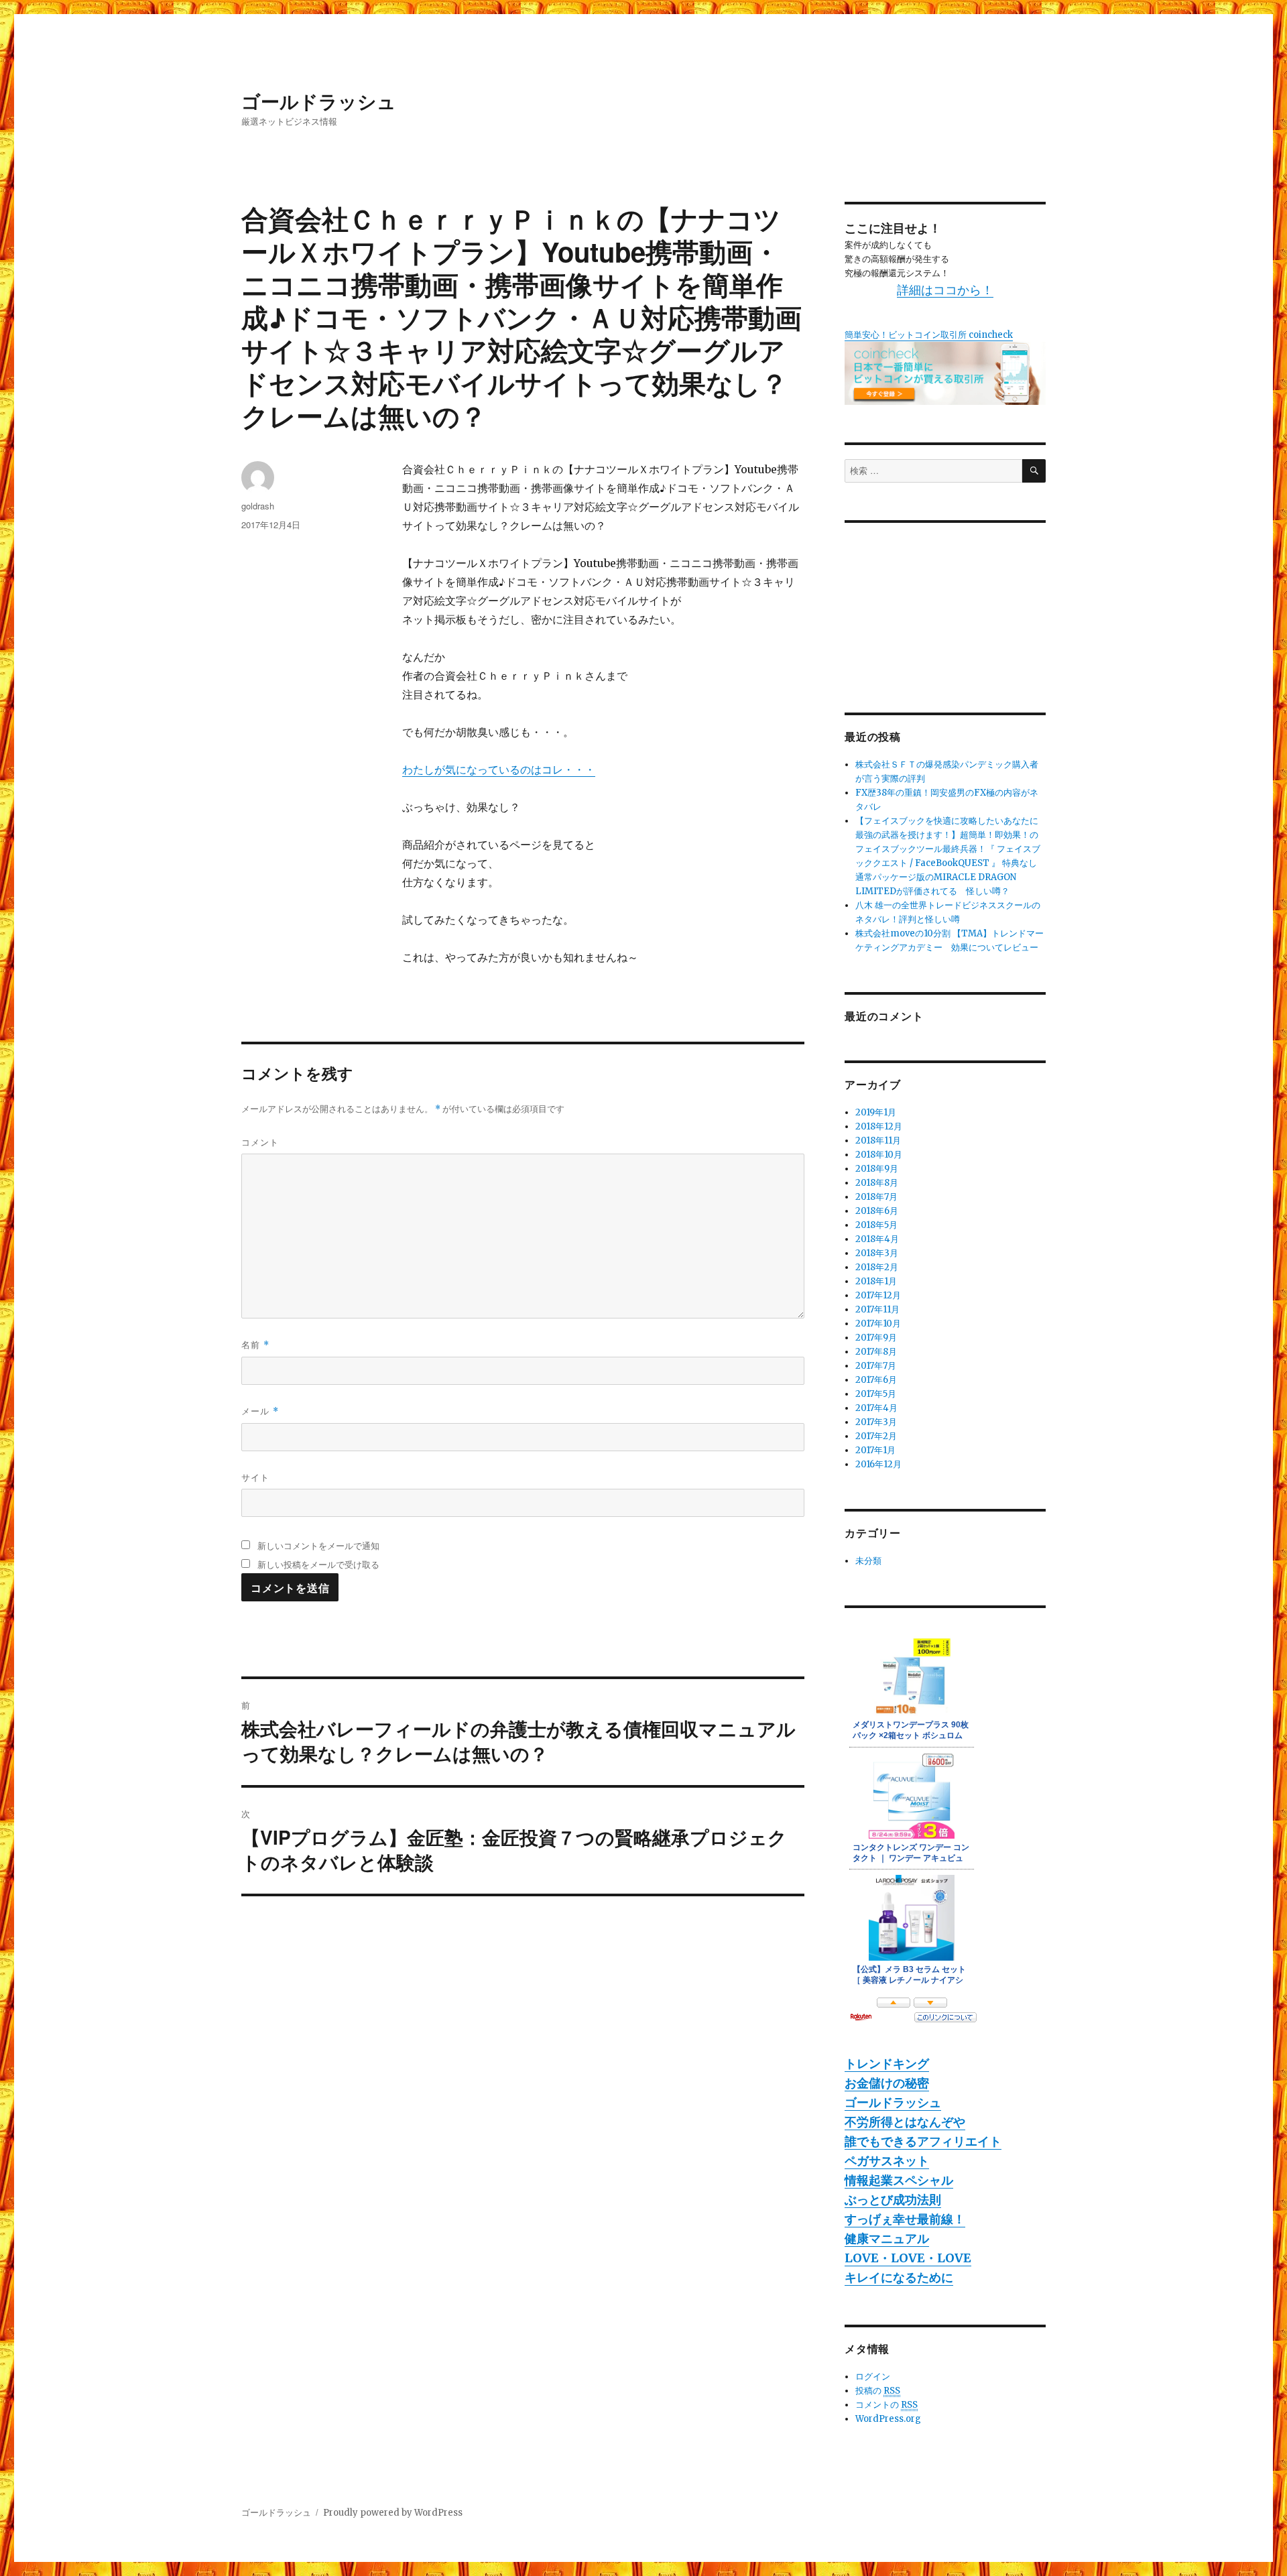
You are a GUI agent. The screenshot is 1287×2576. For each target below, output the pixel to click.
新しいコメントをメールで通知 (318, 1545)
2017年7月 (876, 1366)
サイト (255, 1477)
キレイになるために (899, 2277)
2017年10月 (878, 1324)
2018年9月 (877, 1169)
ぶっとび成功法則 (893, 2200)
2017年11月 (877, 1309)
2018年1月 (876, 1281)
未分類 (868, 1561)
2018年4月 (877, 1239)
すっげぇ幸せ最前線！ (905, 2219)
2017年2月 (876, 1436)
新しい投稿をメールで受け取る (318, 1564)
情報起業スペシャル (899, 2180)
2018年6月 (877, 1211)
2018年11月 (878, 1141)
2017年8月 (876, 1352)
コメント (260, 1142)
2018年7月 (876, 1197)
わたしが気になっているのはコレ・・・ (499, 770)
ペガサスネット (887, 2161)
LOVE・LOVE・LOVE (908, 2258)
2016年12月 (878, 1464)
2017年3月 (876, 1422)
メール (260, 1411)
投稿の (878, 2391)
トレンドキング (887, 2064)
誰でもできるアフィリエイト (923, 2141)
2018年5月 (876, 1225)
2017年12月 (878, 1295)
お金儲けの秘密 (887, 2083)
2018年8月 (877, 1183)
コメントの (886, 2405)
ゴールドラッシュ (319, 101)
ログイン (873, 2377)
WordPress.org (888, 2419)
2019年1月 (876, 1112)
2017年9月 (876, 1338)
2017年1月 (875, 1450)
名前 (255, 1344)
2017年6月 (876, 1380)
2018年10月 (879, 1155)
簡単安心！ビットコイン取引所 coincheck (929, 335)
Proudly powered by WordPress (393, 2513)
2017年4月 (876, 1408)
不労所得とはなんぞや (905, 2122)
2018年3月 (877, 1253)
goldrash (258, 506)
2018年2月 (877, 1267)
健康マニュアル (887, 2238)
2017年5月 (876, 1394)
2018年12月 (879, 1126)
